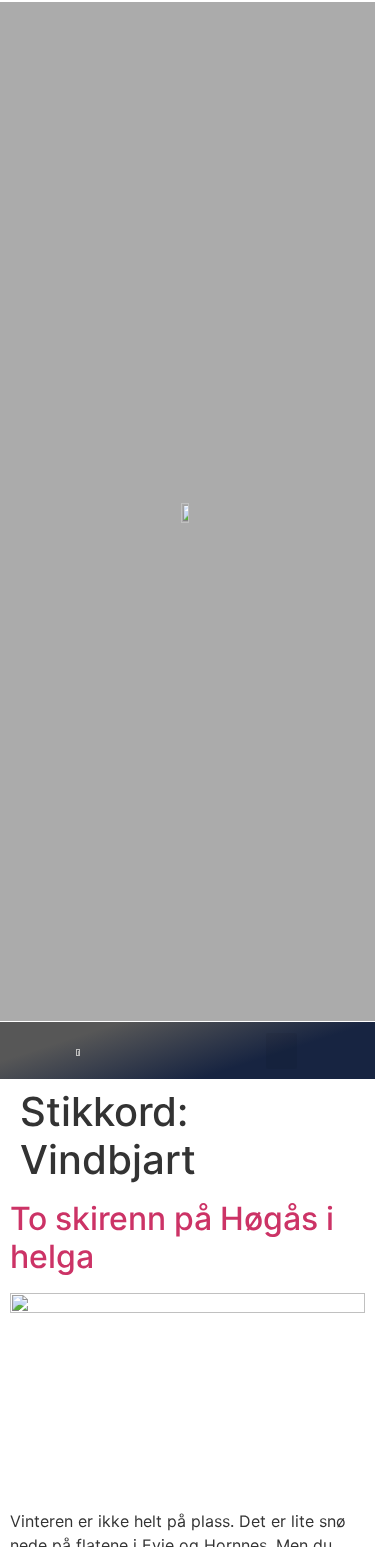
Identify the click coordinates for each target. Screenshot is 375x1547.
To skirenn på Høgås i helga (172, 1237)
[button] (281, 1051)
